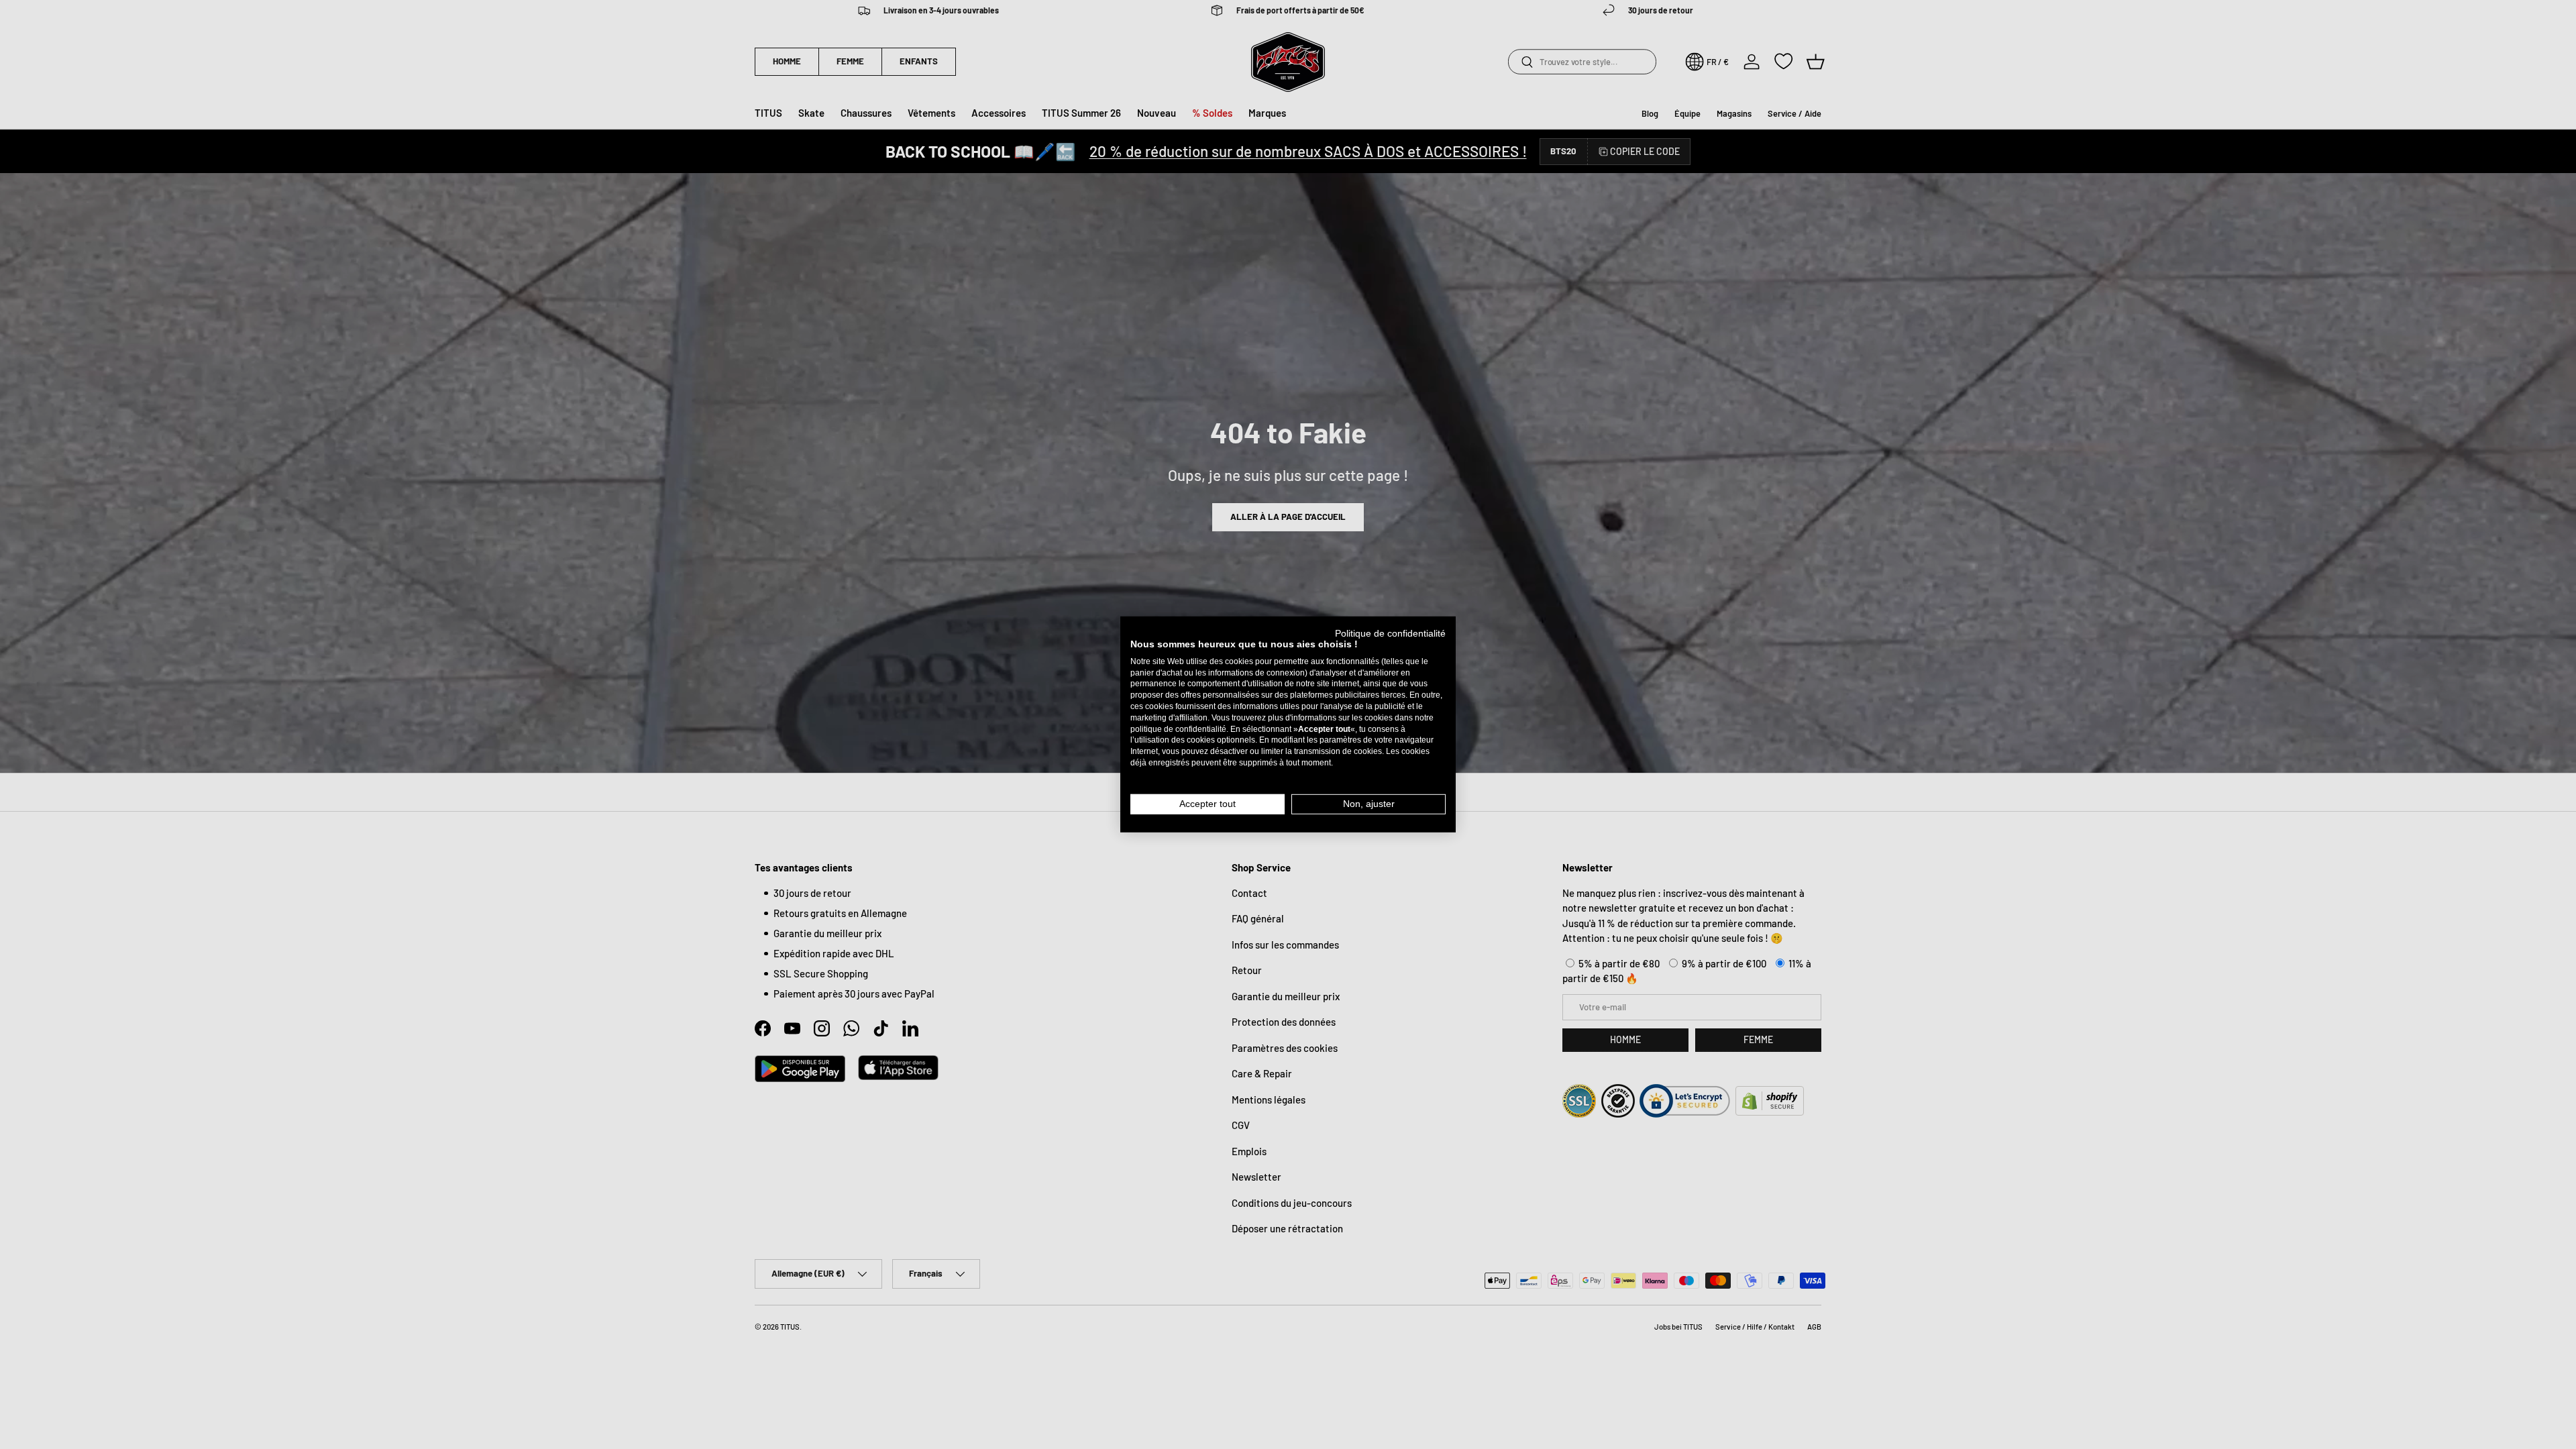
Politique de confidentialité (1390, 634)
